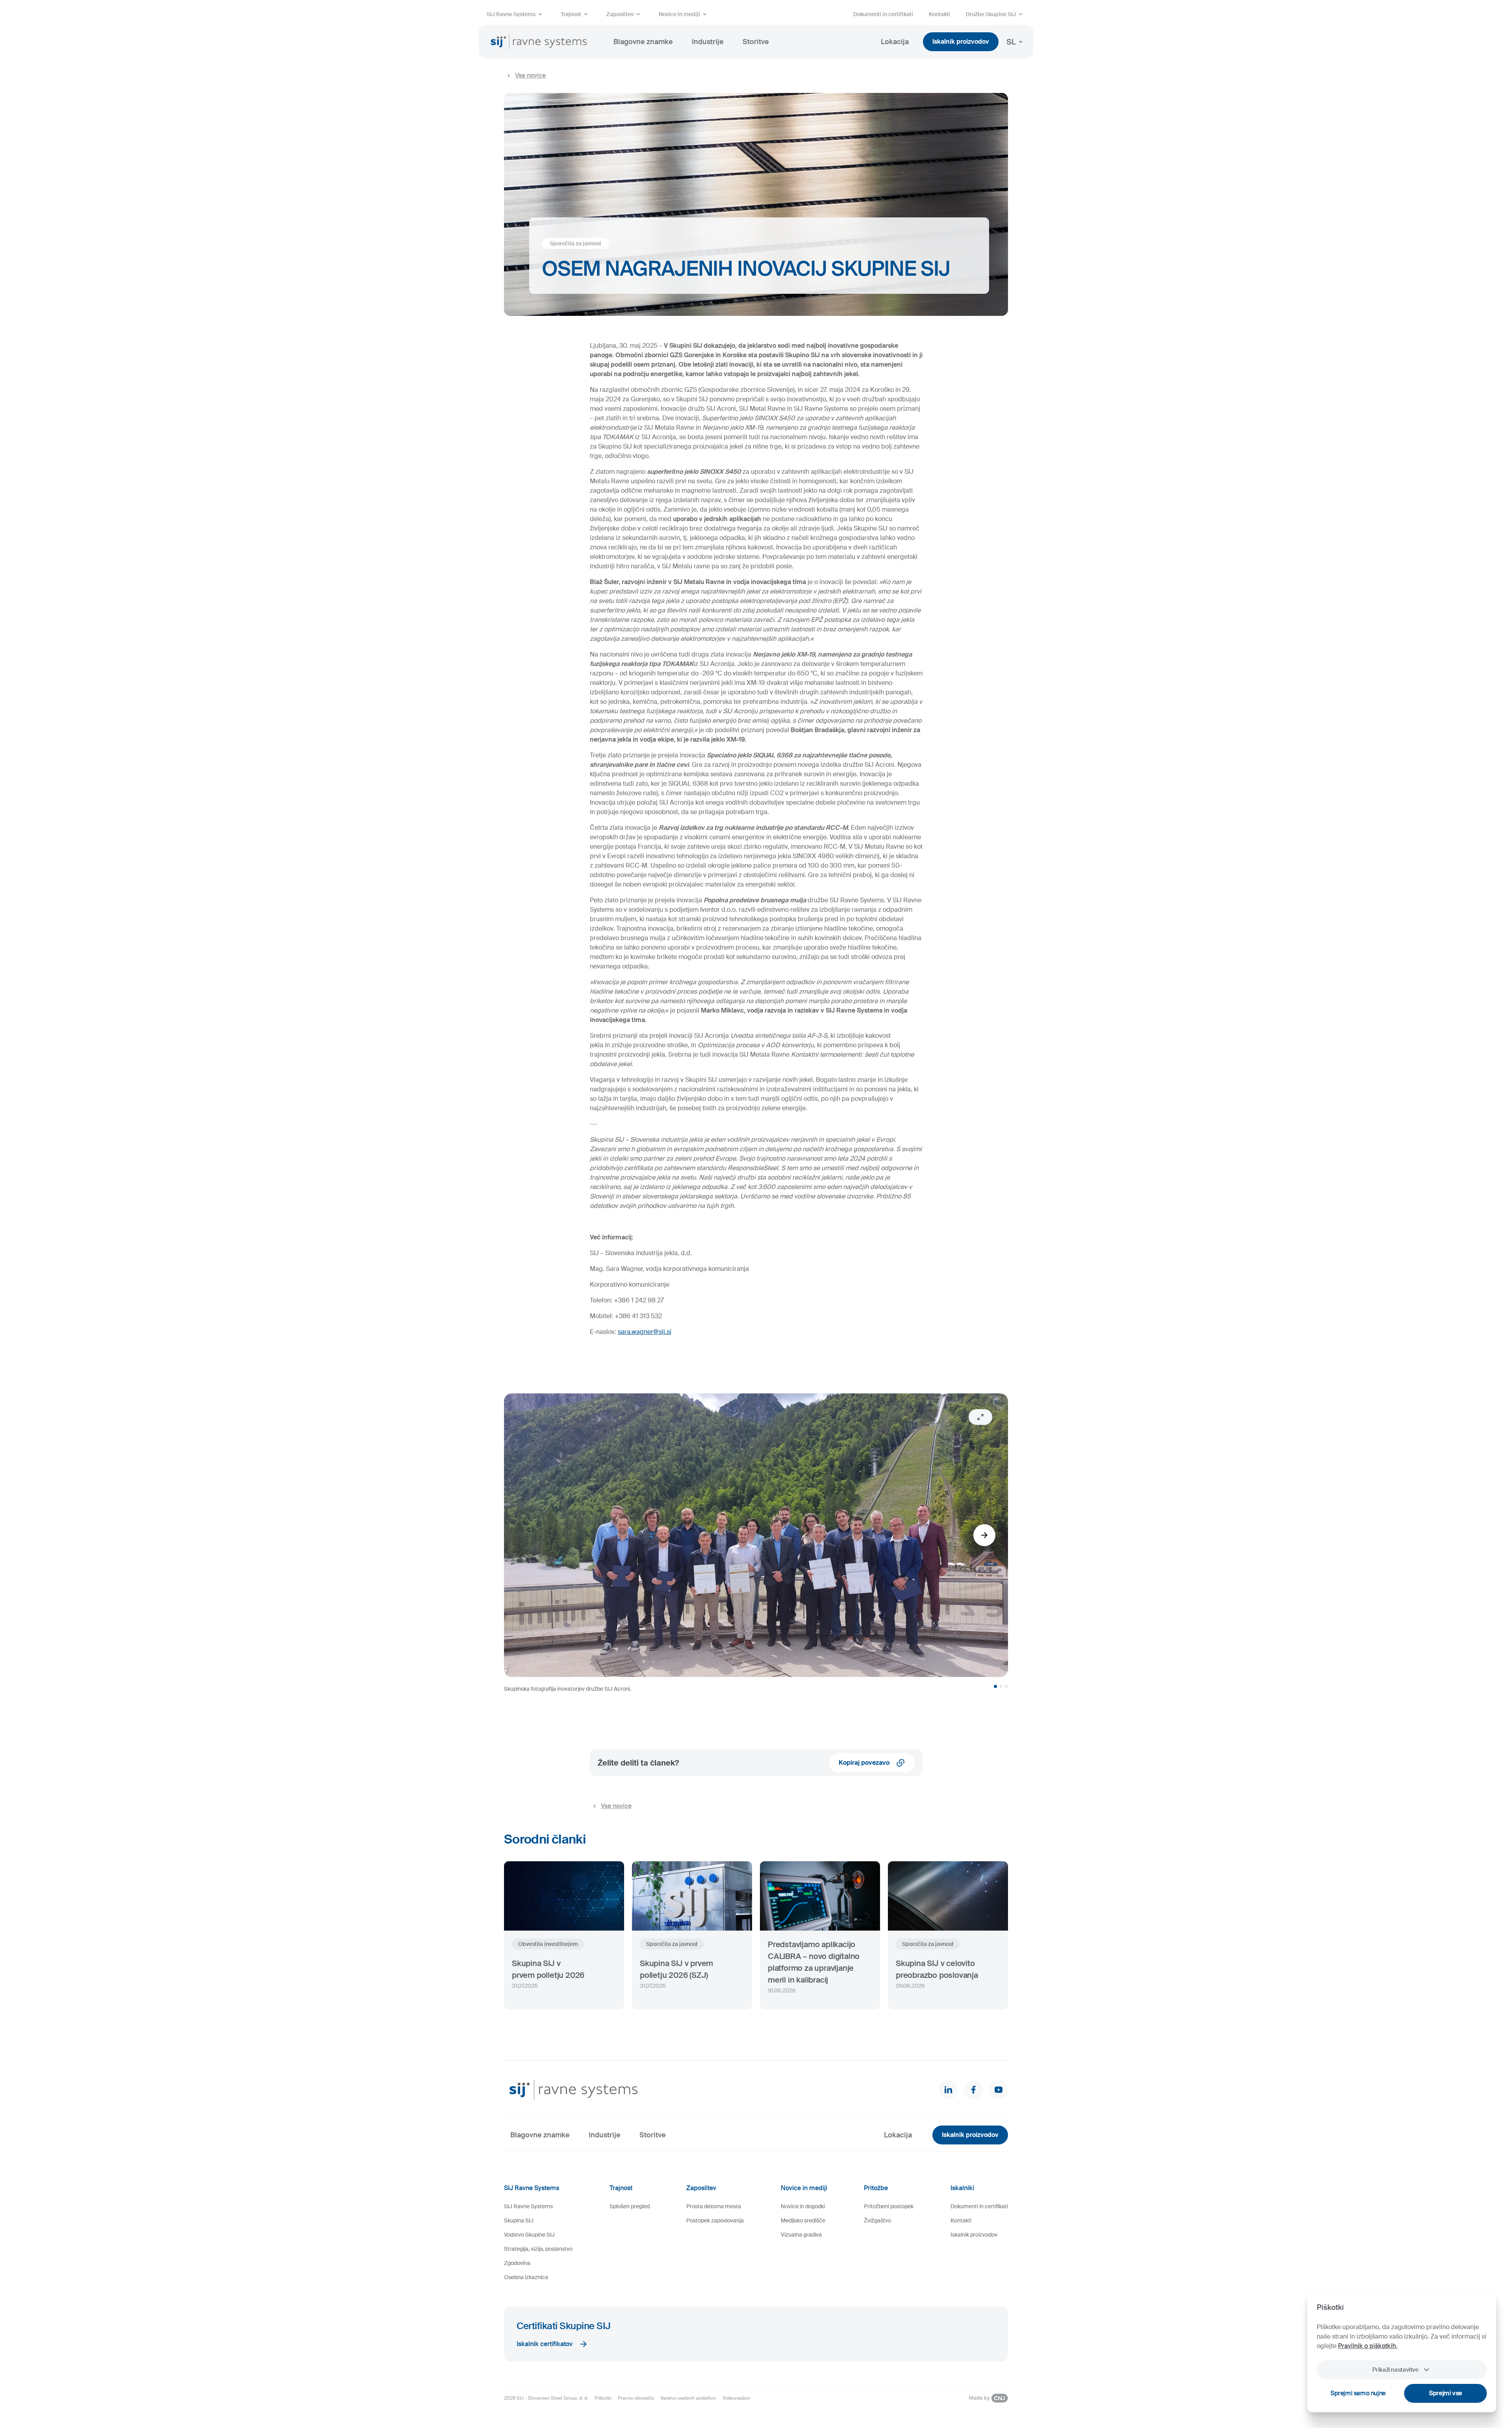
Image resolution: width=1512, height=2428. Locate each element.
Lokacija (895, 42)
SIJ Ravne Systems (511, 14)
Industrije (708, 42)
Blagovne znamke (643, 42)
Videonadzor (736, 2398)
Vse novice (530, 75)
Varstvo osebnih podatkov (688, 2398)
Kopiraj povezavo (864, 1763)
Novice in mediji (679, 14)
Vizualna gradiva (801, 2235)
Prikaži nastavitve (1395, 2370)
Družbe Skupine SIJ (991, 14)
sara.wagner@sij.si (645, 1332)
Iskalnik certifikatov (545, 2344)
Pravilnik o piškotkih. (1368, 2346)
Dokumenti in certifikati (883, 14)
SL (1011, 42)
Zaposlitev (620, 14)
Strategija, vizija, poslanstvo (538, 2249)
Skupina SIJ (519, 2220)
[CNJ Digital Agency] (988, 2398)
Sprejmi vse (1445, 2393)
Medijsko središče (803, 2220)
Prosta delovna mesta (714, 2206)
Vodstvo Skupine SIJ (529, 2235)
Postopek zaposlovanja (715, 2220)
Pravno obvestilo (636, 2398)
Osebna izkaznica (526, 2277)
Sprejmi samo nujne (1358, 2393)
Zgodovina (517, 2263)
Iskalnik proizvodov (961, 42)
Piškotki (603, 2398)
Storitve (756, 42)
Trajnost (571, 14)
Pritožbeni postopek (889, 2206)
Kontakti (939, 14)
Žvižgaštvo (877, 2220)
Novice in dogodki (803, 2206)
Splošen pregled (630, 2206)
